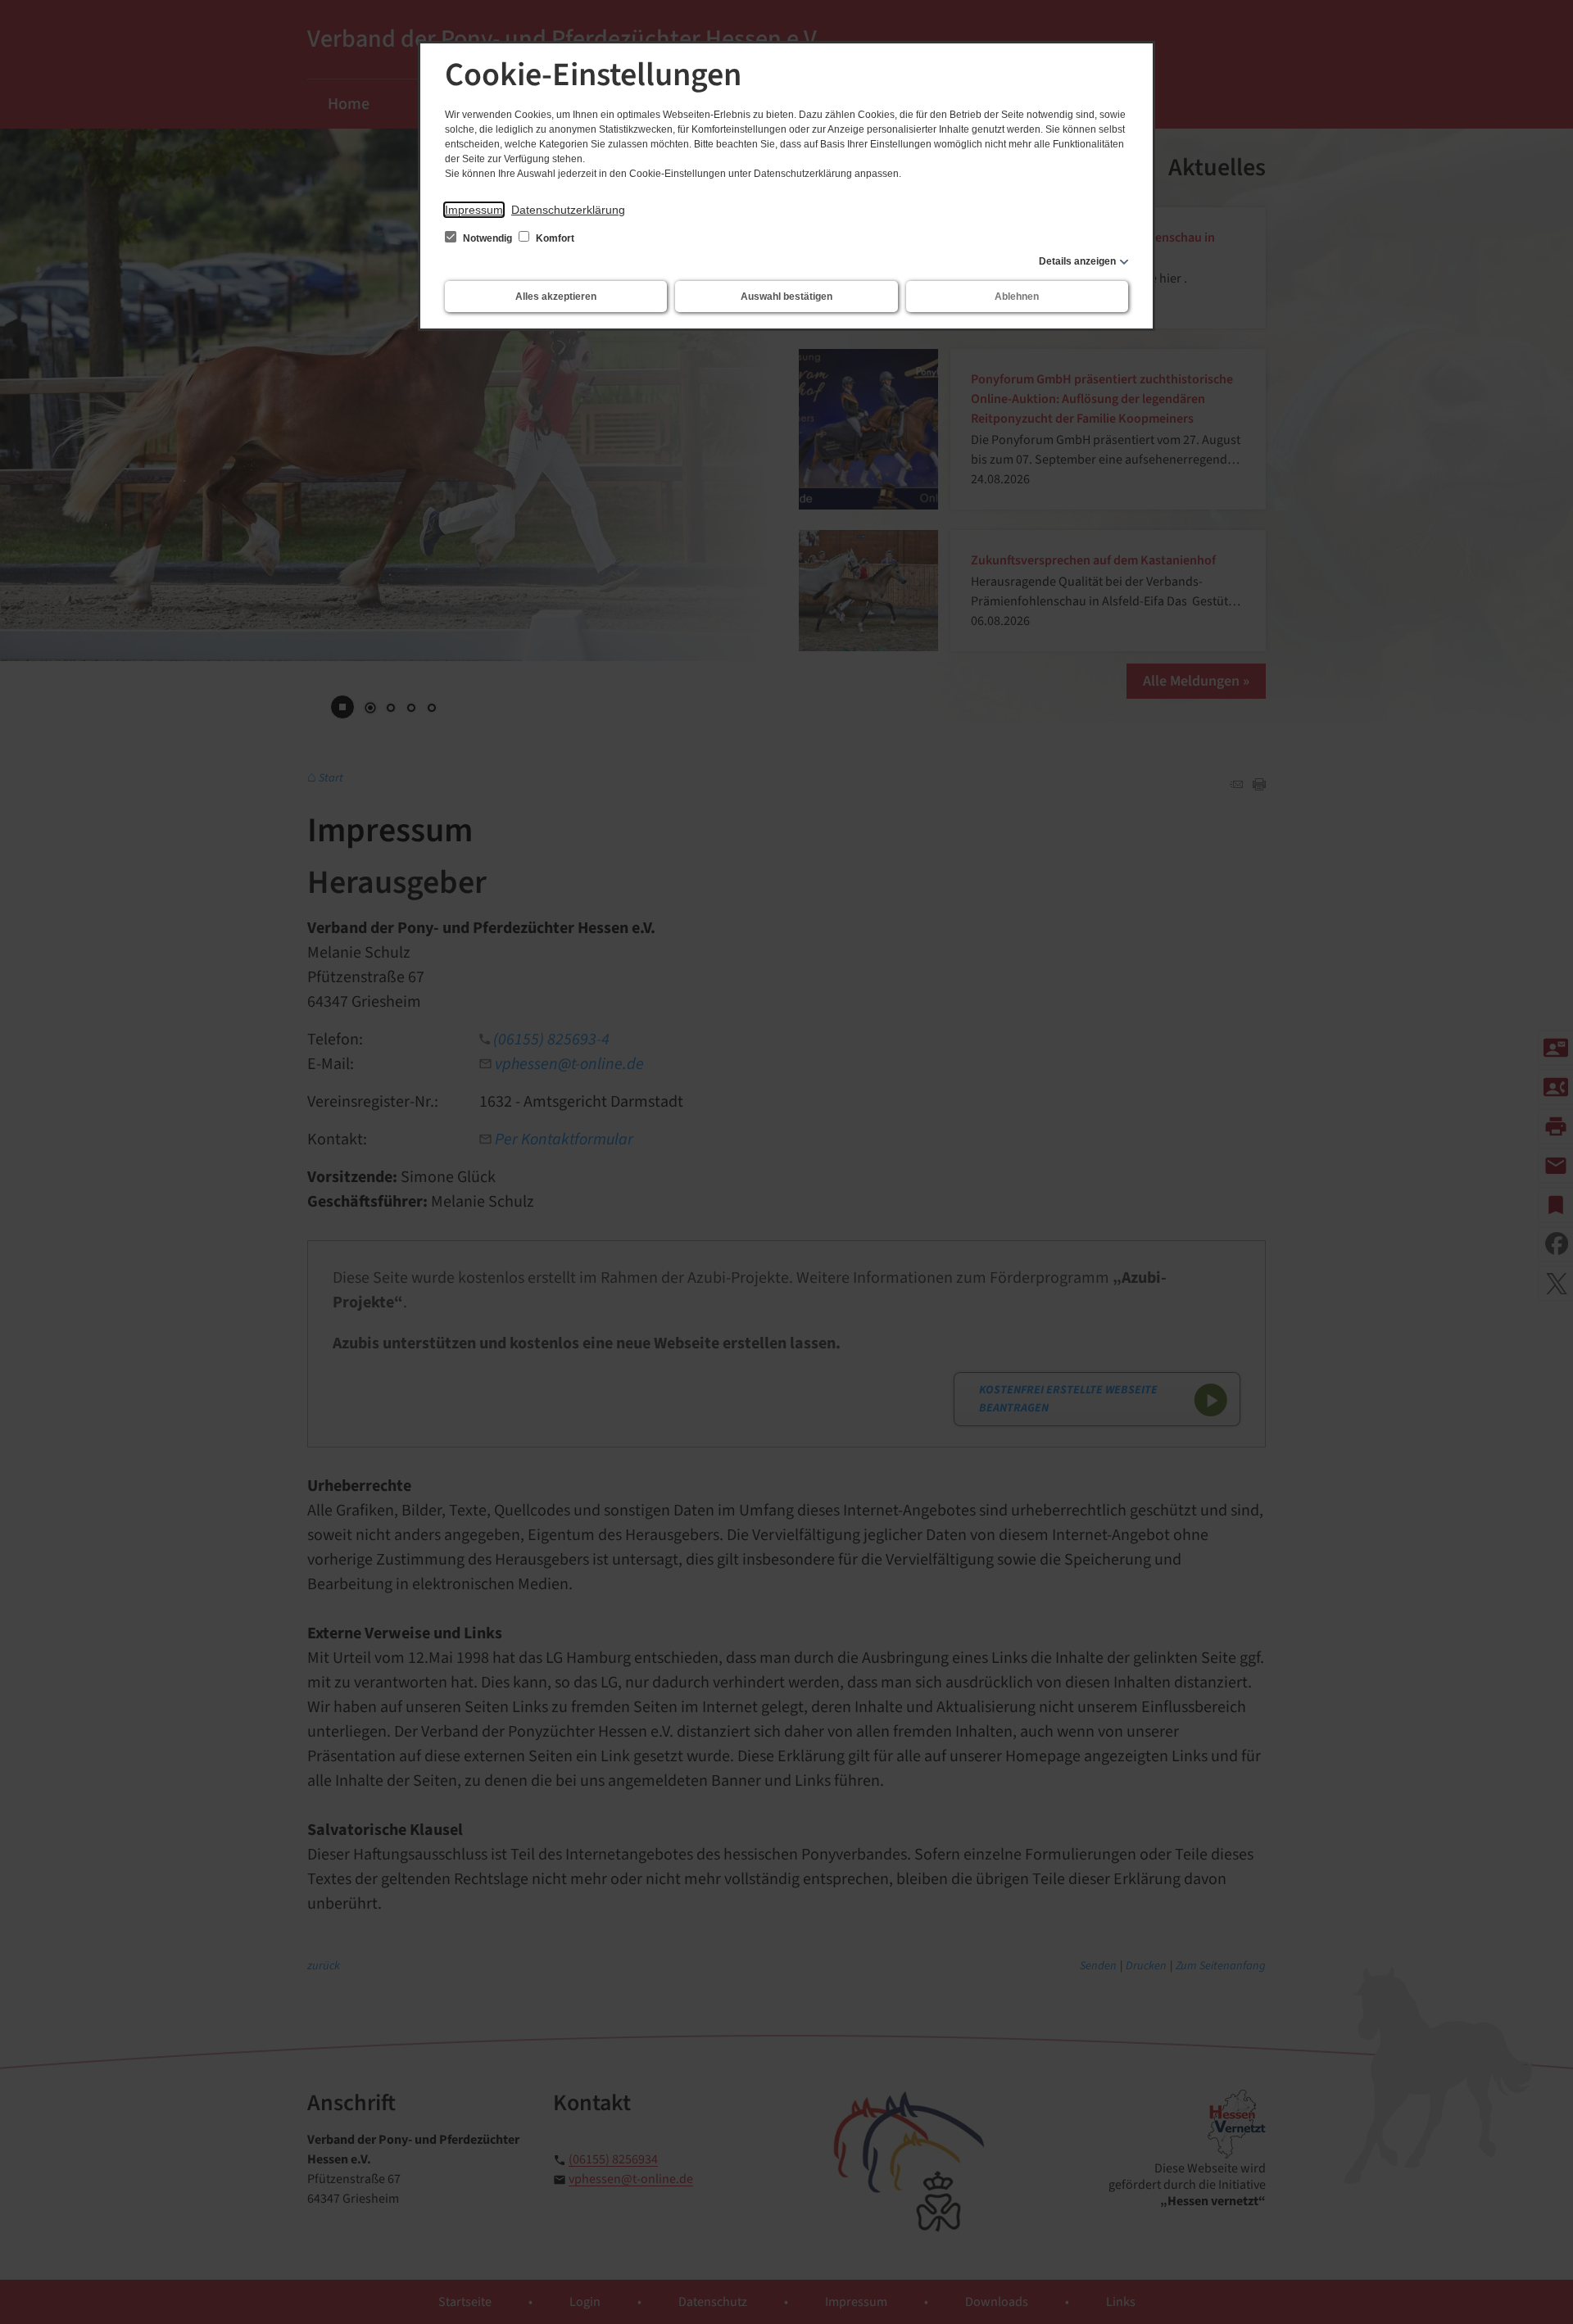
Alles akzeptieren (556, 297)
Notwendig (487, 238)
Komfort (554, 238)
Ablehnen (1017, 297)
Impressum (474, 210)
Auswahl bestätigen (786, 297)
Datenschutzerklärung (568, 210)
